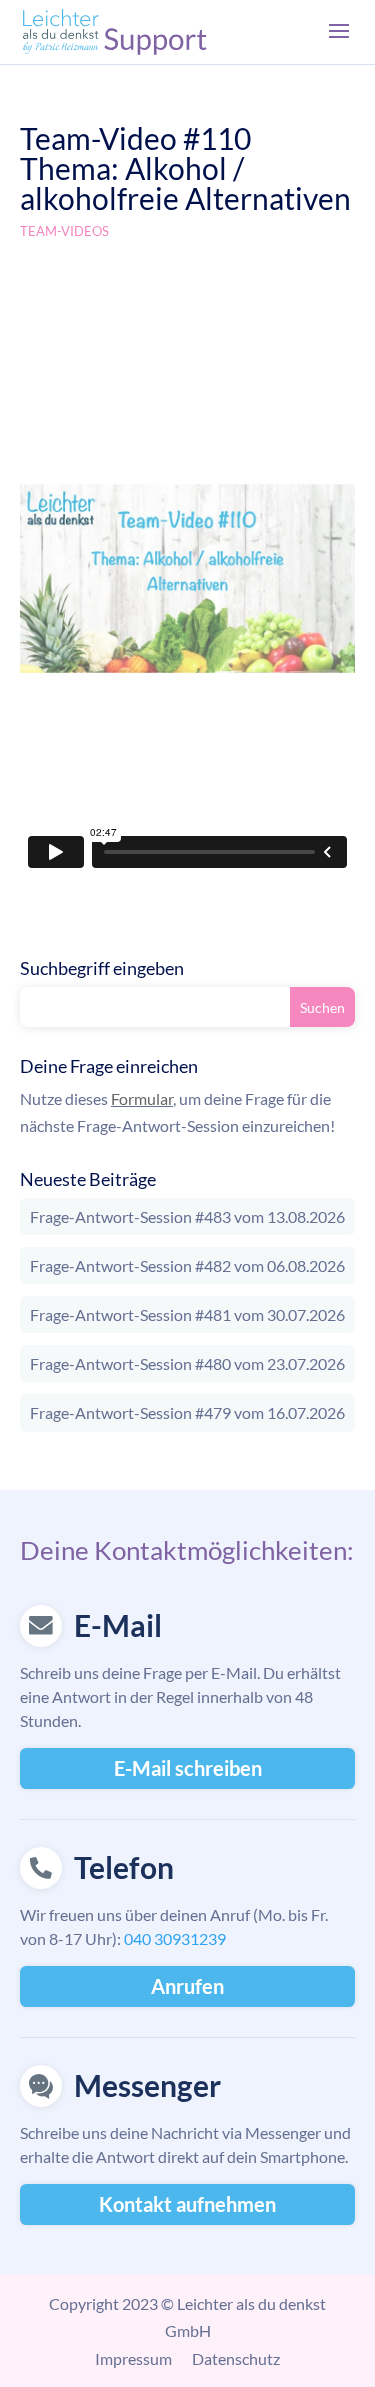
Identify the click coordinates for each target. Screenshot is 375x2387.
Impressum (133, 2358)
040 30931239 (175, 1938)
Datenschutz (236, 2358)
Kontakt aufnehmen (187, 2204)
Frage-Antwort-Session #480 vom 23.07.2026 (187, 1363)
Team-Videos (64, 231)
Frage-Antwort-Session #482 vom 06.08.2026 (187, 1265)
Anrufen (187, 1986)
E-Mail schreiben (188, 1768)
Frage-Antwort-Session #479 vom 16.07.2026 (187, 1412)
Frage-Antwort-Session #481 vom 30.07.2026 (187, 1314)
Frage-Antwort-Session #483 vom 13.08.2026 (187, 1216)
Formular (142, 1098)
